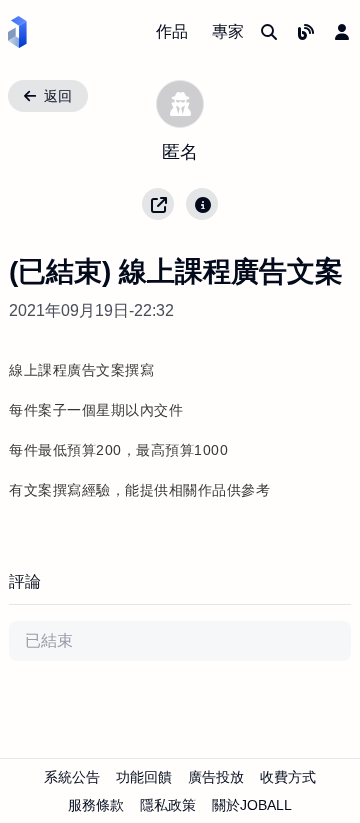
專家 (228, 31)
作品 (172, 31)
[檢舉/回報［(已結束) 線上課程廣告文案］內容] (202, 204)
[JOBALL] (17, 32)
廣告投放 (216, 777)
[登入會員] (342, 32)
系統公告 (72, 777)
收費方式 (288, 777)
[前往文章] (306, 32)
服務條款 (96, 805)
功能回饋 (144, 777)
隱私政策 (168, 805)
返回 (58, 96)
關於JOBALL (252, 805)
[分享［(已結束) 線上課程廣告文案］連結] (158, 204)
